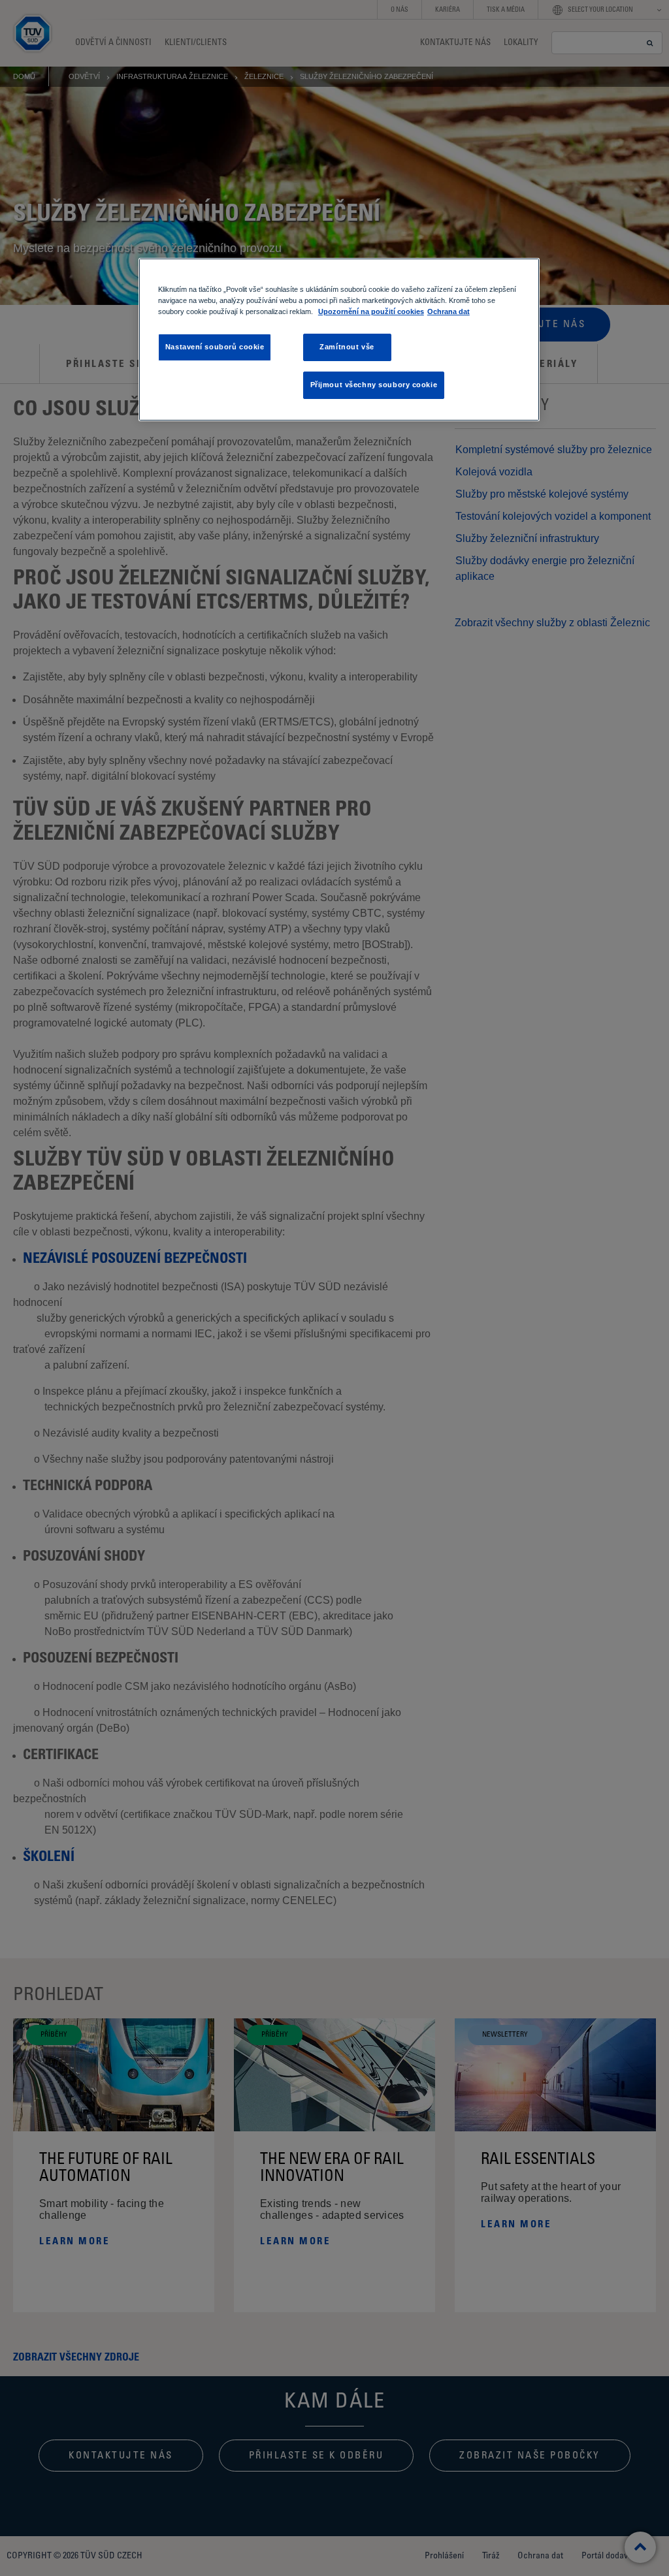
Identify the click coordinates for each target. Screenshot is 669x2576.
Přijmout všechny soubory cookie (374, 385)
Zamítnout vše (347, 347)
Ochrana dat (449, 311)
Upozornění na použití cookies (371, 311)
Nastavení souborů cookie (215, 347)
